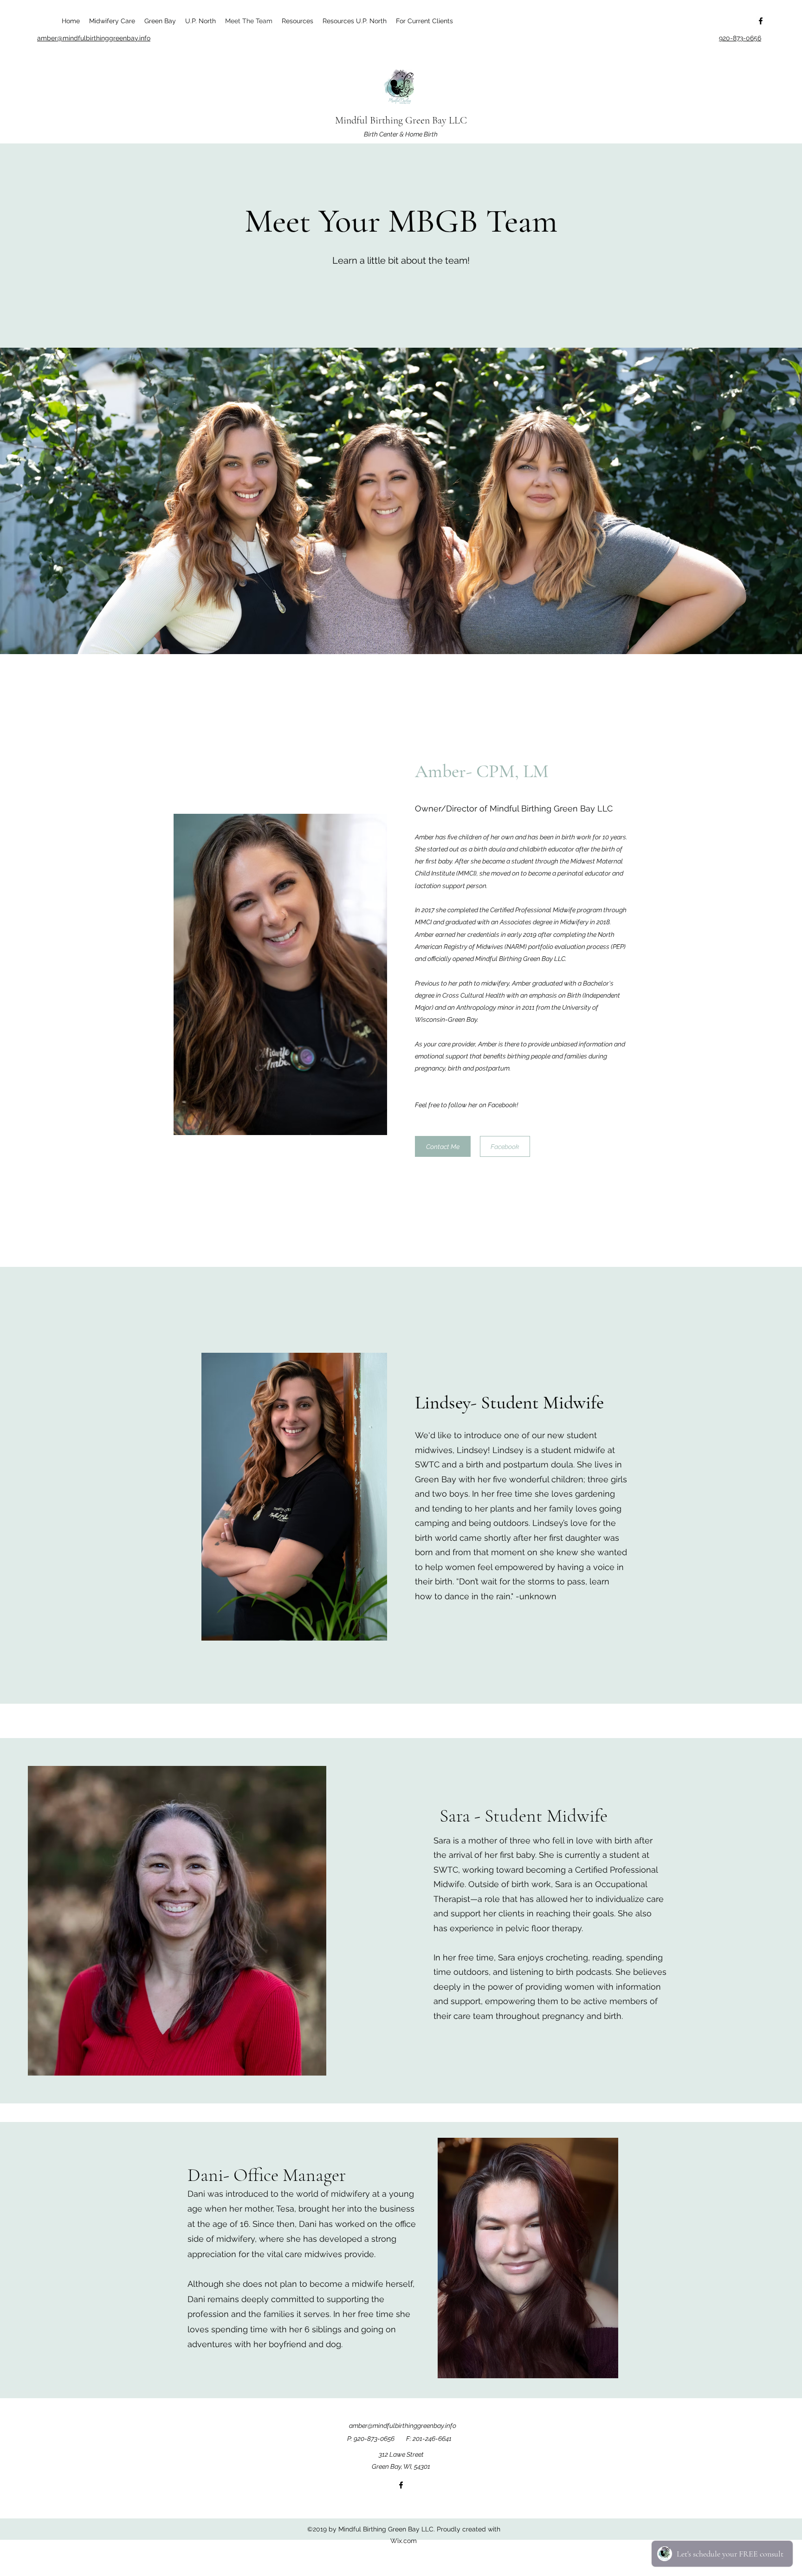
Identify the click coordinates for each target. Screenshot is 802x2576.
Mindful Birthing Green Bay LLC (401, 120)
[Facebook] (761, 21)
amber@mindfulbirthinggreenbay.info (403, 2426)
